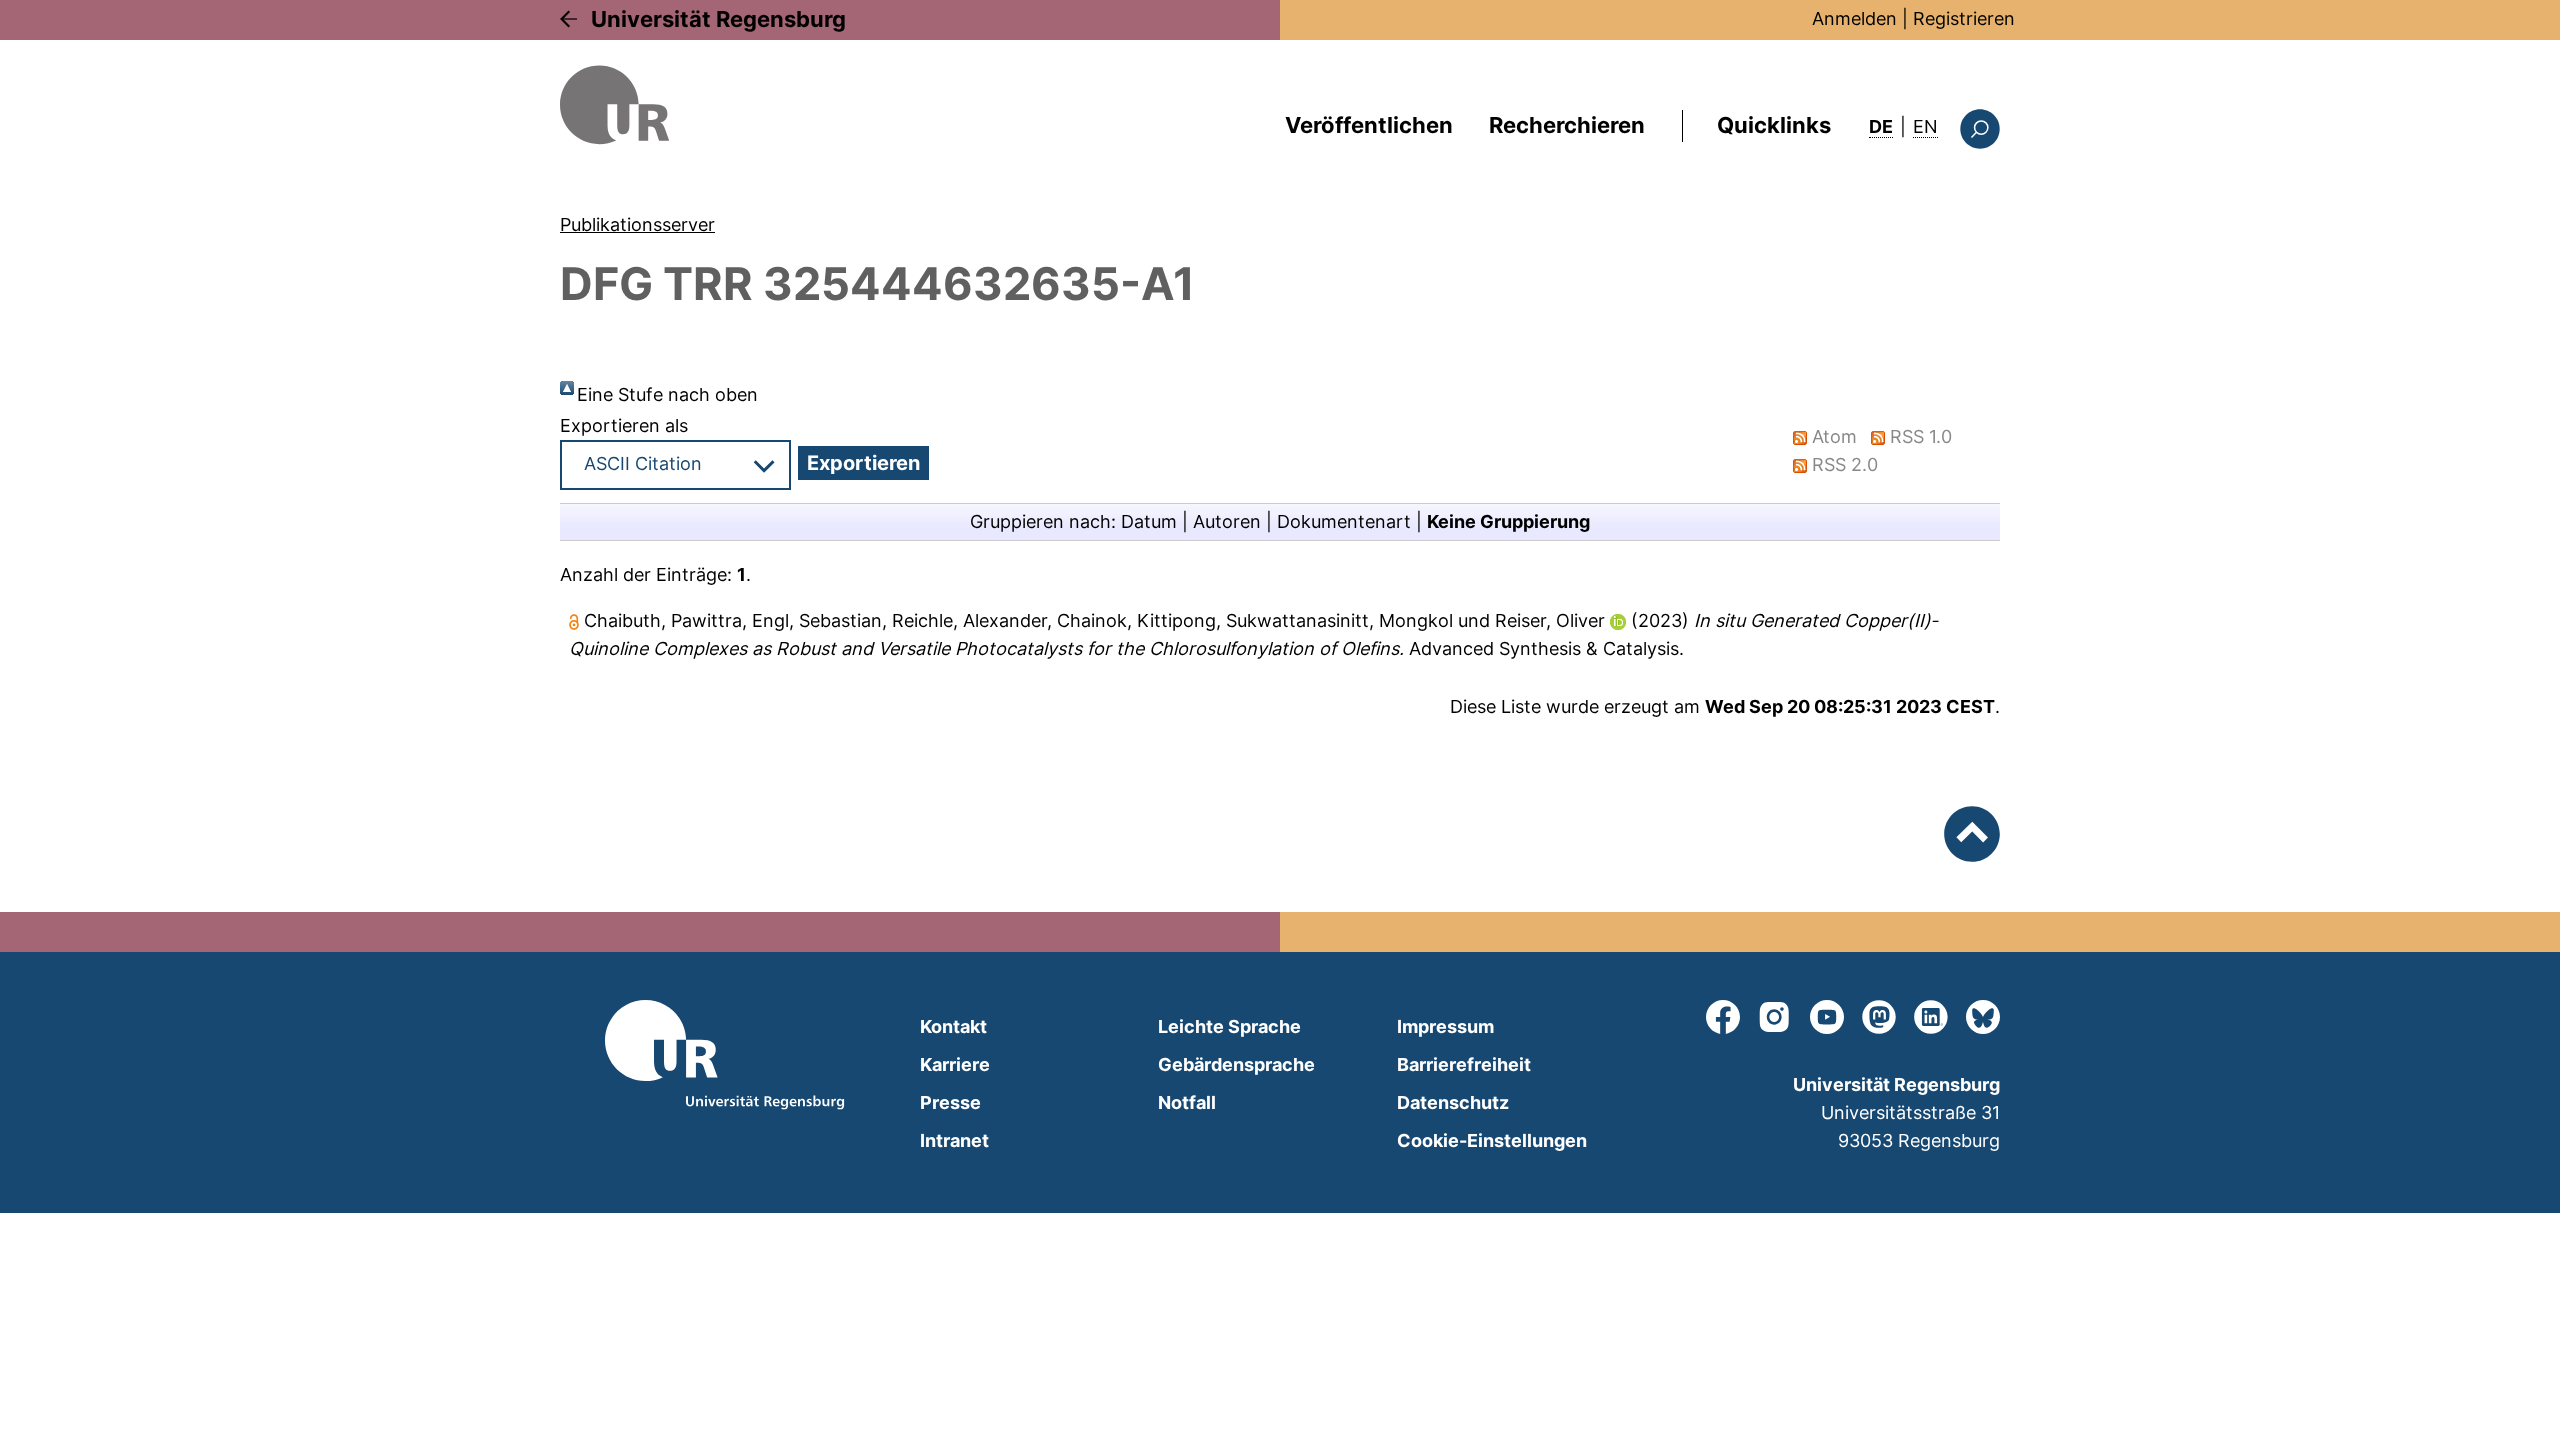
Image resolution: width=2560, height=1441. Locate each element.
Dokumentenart (1344, 521)
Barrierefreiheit (1464, 1064)
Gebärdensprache (1236, 1064)
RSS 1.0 (1921, 436)
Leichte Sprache (1229, 1026)
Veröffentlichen (1369, 125)
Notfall (1187, 1102)
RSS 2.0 (1845, 464)
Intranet (954, 1140)
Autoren (1227, 521)
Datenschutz (1453, 1102)
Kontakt (953, 1026)
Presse (950, 1102)
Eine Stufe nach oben (667, 394)
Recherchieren (1567, 125)
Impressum (1445, 1026)
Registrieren (1964, 18)
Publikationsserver (637, 224)
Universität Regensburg (718, 19)
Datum (1149, 521)
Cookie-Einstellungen (1492, 1140)
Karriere (955, 1064)
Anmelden (1854, 18)
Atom (1834, 436)
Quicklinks (1774, 125)
